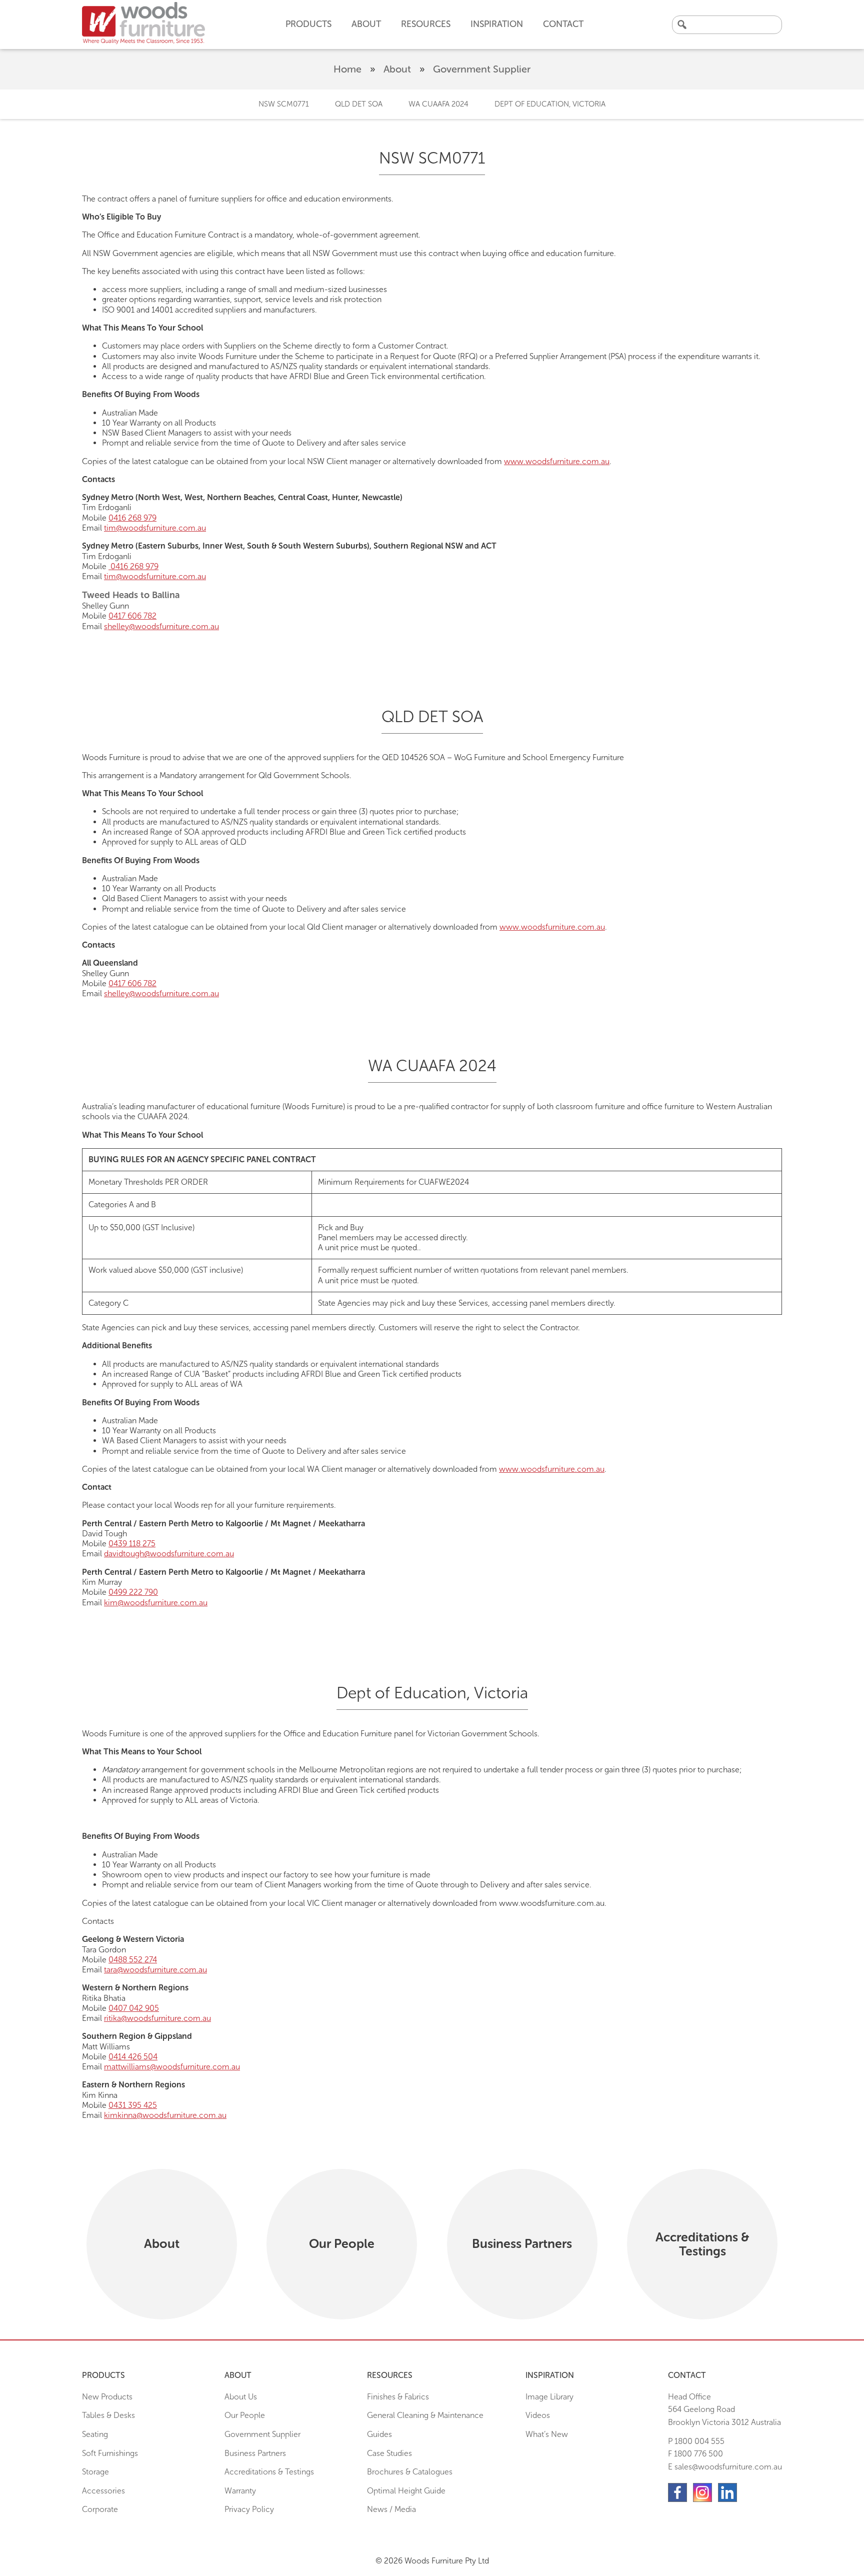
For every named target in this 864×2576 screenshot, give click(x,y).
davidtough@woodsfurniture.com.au (169, 1554)
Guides (379, 2434)
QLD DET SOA (359, 104)
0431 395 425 (133, 2105)
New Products (107, 2397)
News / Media (391, 2509)
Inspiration (497, 24)
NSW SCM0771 (284, 104)
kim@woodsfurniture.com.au (156, 1603)
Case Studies (389, 2453)
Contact (563, 24)
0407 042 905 (134, 2008)
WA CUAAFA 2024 (438, 104)
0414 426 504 (133, 2057)
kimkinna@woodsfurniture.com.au (165, 2115)
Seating (95, 2434)
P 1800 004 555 (696, 2441)
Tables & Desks (108, 2415)
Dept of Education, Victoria (550, 104)
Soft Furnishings (110, 2453)
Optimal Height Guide (406, 2491)
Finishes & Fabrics (398, 2397)
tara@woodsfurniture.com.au (155, 1970)
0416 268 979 (132, 518)
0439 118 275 (132, 1544)
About (397, 69)
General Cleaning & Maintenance (425, 2415)
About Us (241, 2397)
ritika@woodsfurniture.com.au (157, 2018)
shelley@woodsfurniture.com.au (161, 626)
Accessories (103, 2491)
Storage (95, 2472)
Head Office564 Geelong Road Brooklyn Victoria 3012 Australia (724, 2409)
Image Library (549, 2397)
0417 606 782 (132, 616)
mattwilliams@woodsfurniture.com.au (172, 2067)
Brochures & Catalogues (410, 2472)
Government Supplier (262, 2434)
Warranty (240, 2491)
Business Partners (255, 2453)
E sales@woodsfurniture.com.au (725, 2467)
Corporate (100, 2509)
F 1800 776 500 (695, 2454)
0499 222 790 (133, 1592)
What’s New (547, 2434)
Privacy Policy (249, 2509)
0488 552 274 (133, 1960)
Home (347, 69)
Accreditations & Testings (269, 2472)
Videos (538, 2415)
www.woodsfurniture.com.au (557, 461)
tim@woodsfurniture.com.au (155, 528)
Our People (245, 2415)
